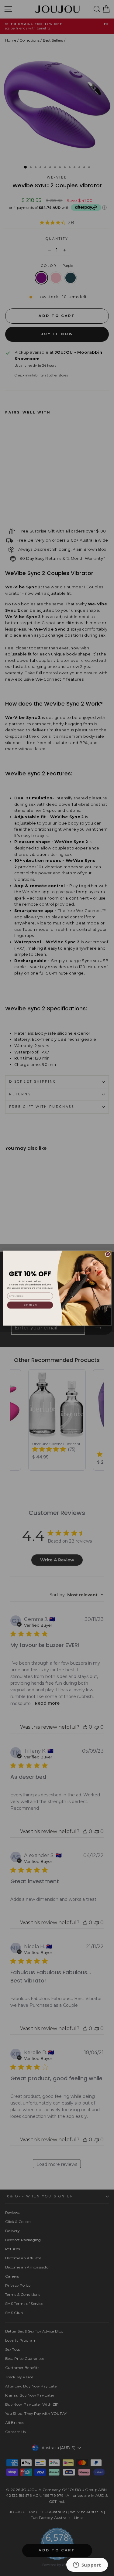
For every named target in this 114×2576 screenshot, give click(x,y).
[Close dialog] (108, 1254)
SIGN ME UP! (30, 1305)
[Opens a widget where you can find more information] (87, 2565)
